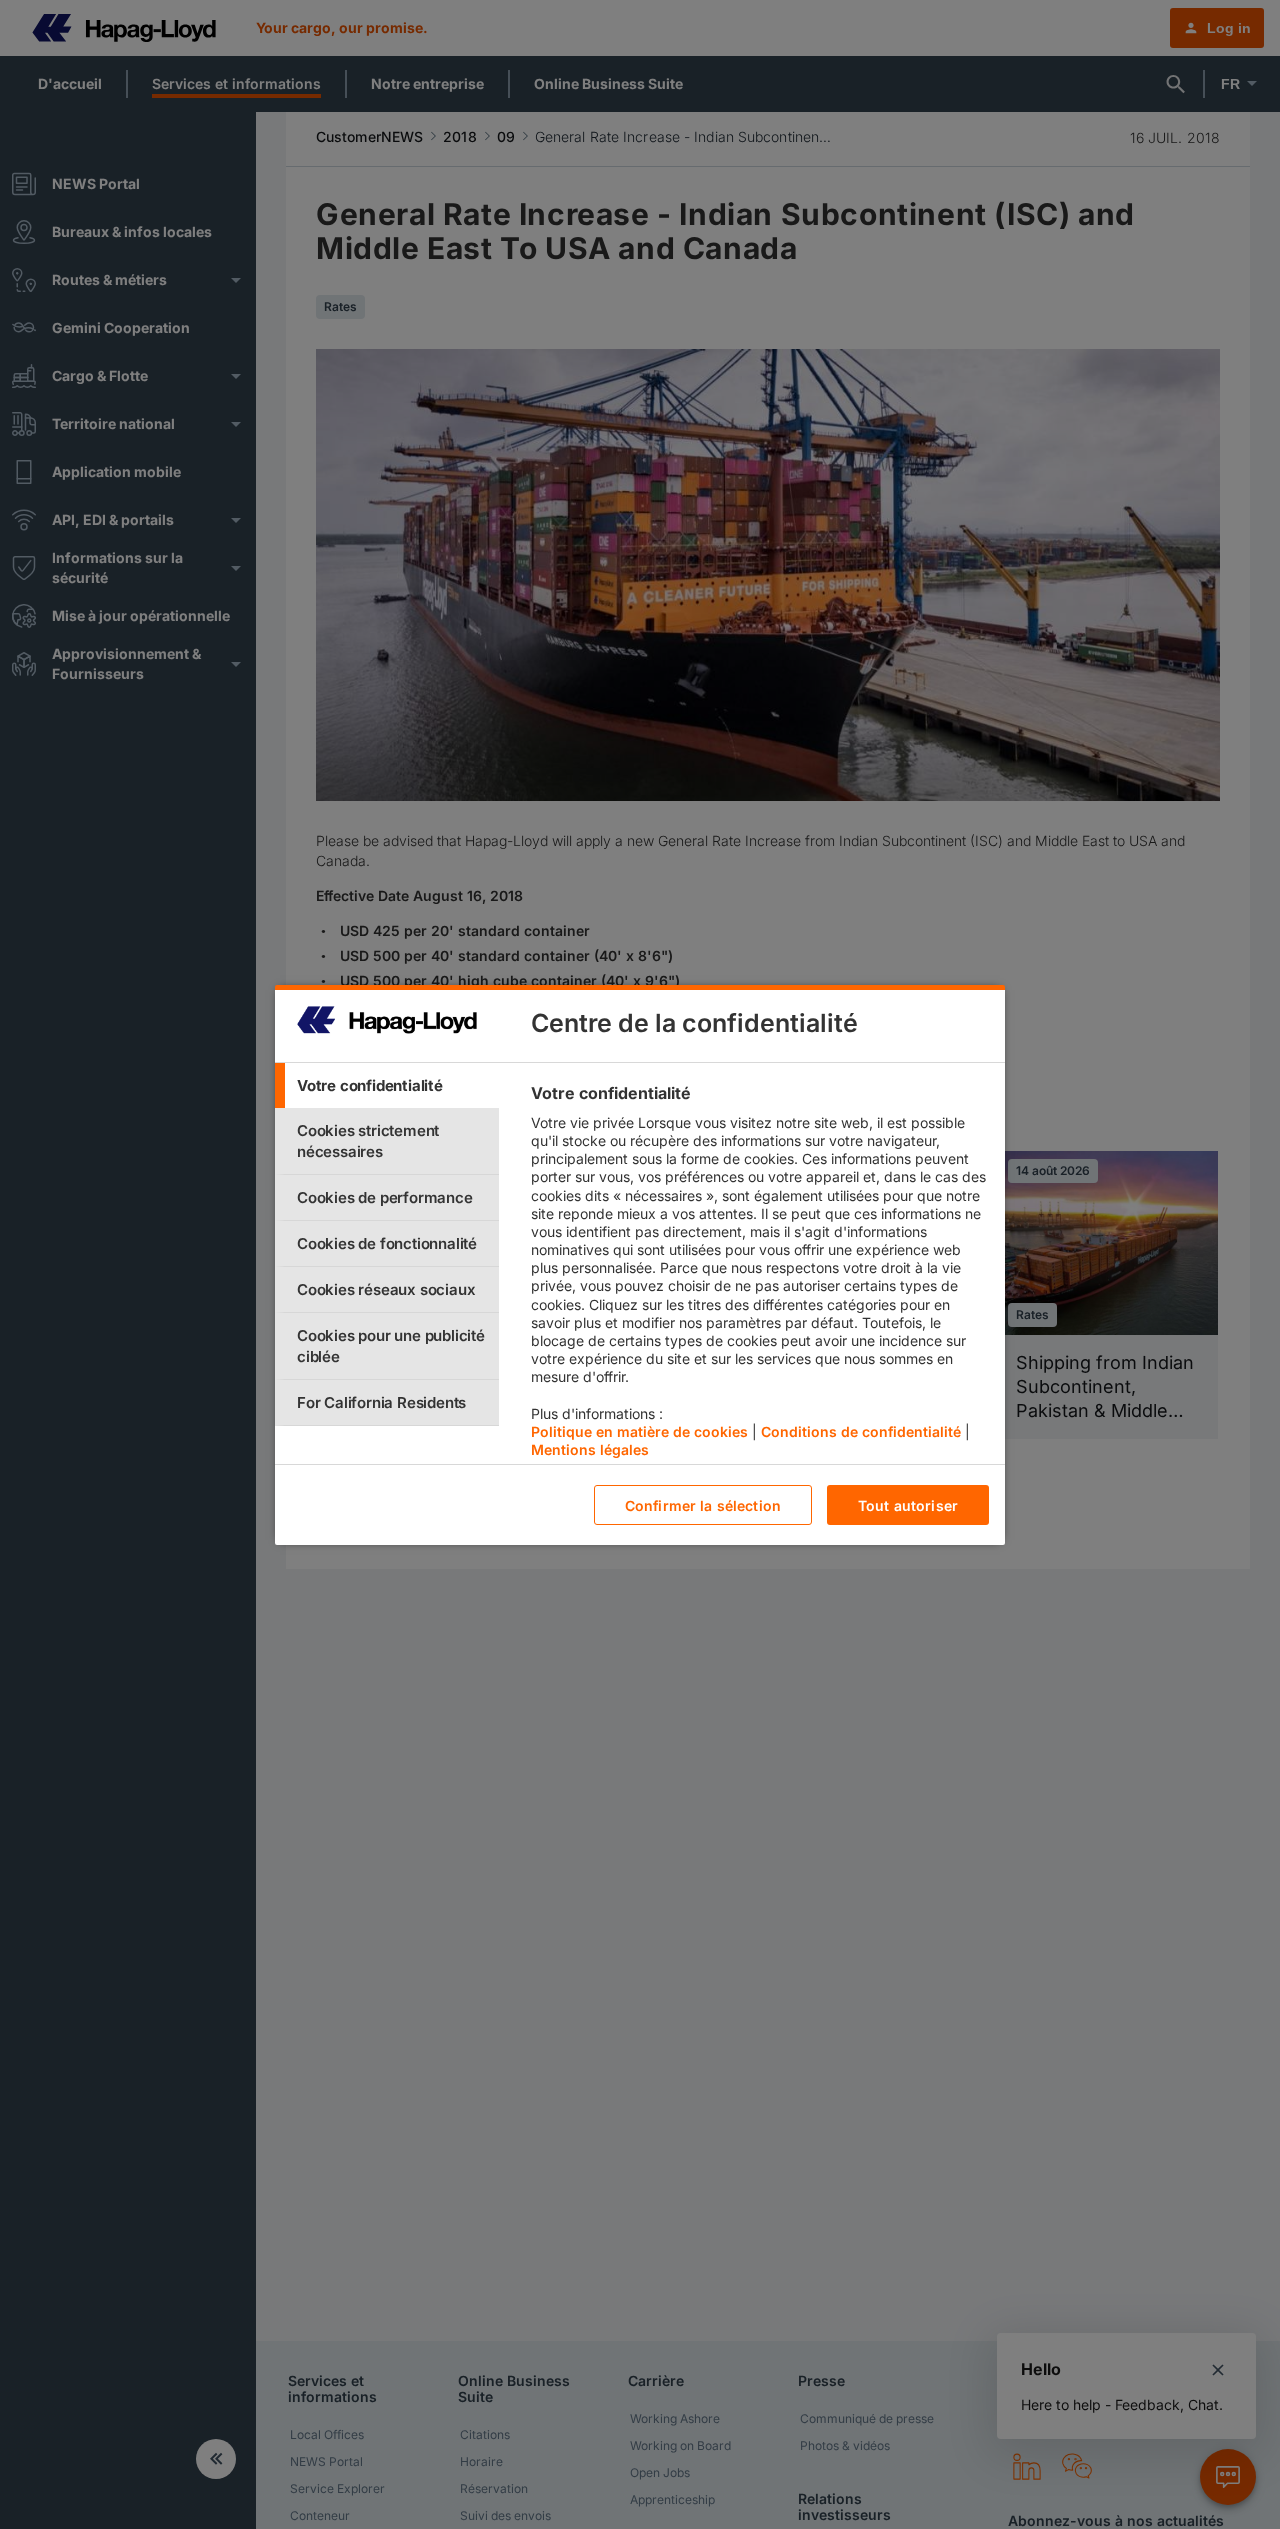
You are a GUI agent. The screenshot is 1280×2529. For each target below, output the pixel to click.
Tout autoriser (908, 1504)
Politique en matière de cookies (639, 1430)
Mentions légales (590, 1449)
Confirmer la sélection (703, 1504)
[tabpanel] (759, 1276)
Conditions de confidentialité (861, 1430)
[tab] (387, 1085)
